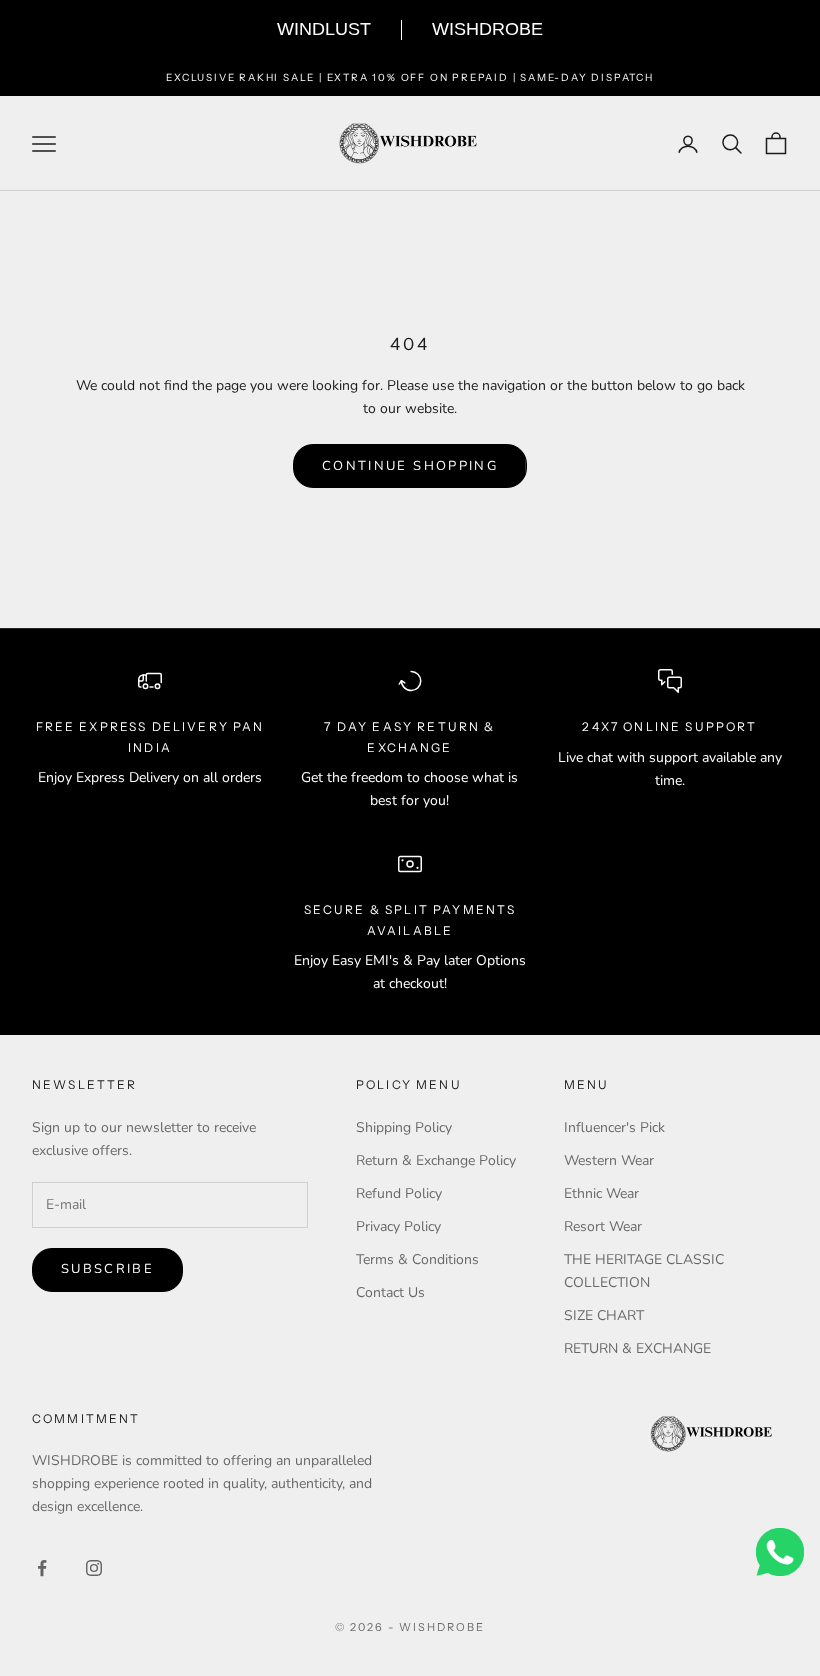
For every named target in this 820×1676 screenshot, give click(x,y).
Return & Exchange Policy (436, 1160)
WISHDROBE (487, 29)
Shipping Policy (404, 1127)
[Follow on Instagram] (94, 1568)
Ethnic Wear (601, 1193)
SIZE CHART (604, 1315)
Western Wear (609, 1160)
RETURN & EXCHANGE (637, 1348)
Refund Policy (399, 1193)
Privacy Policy (398, 1226)
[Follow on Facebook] (42, 1568)
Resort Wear (603, 1226)
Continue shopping (410, 466)
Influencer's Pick (614, 1127)
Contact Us (390, 1292)
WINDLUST (324, 29)
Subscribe (107, 1269)
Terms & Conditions (417, 1259)
